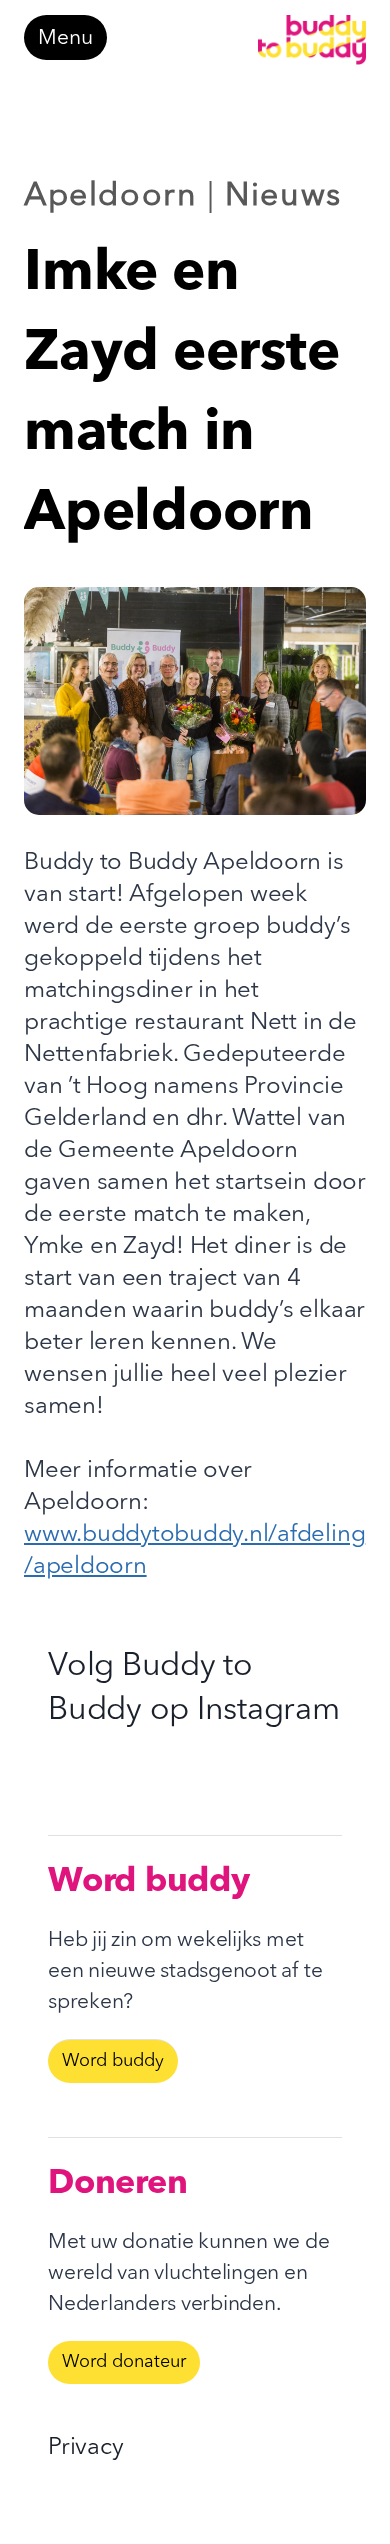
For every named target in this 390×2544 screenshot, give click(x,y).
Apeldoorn (110, 197)
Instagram (268, 1711)
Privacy (85, 2448)
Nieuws (283, 197)
